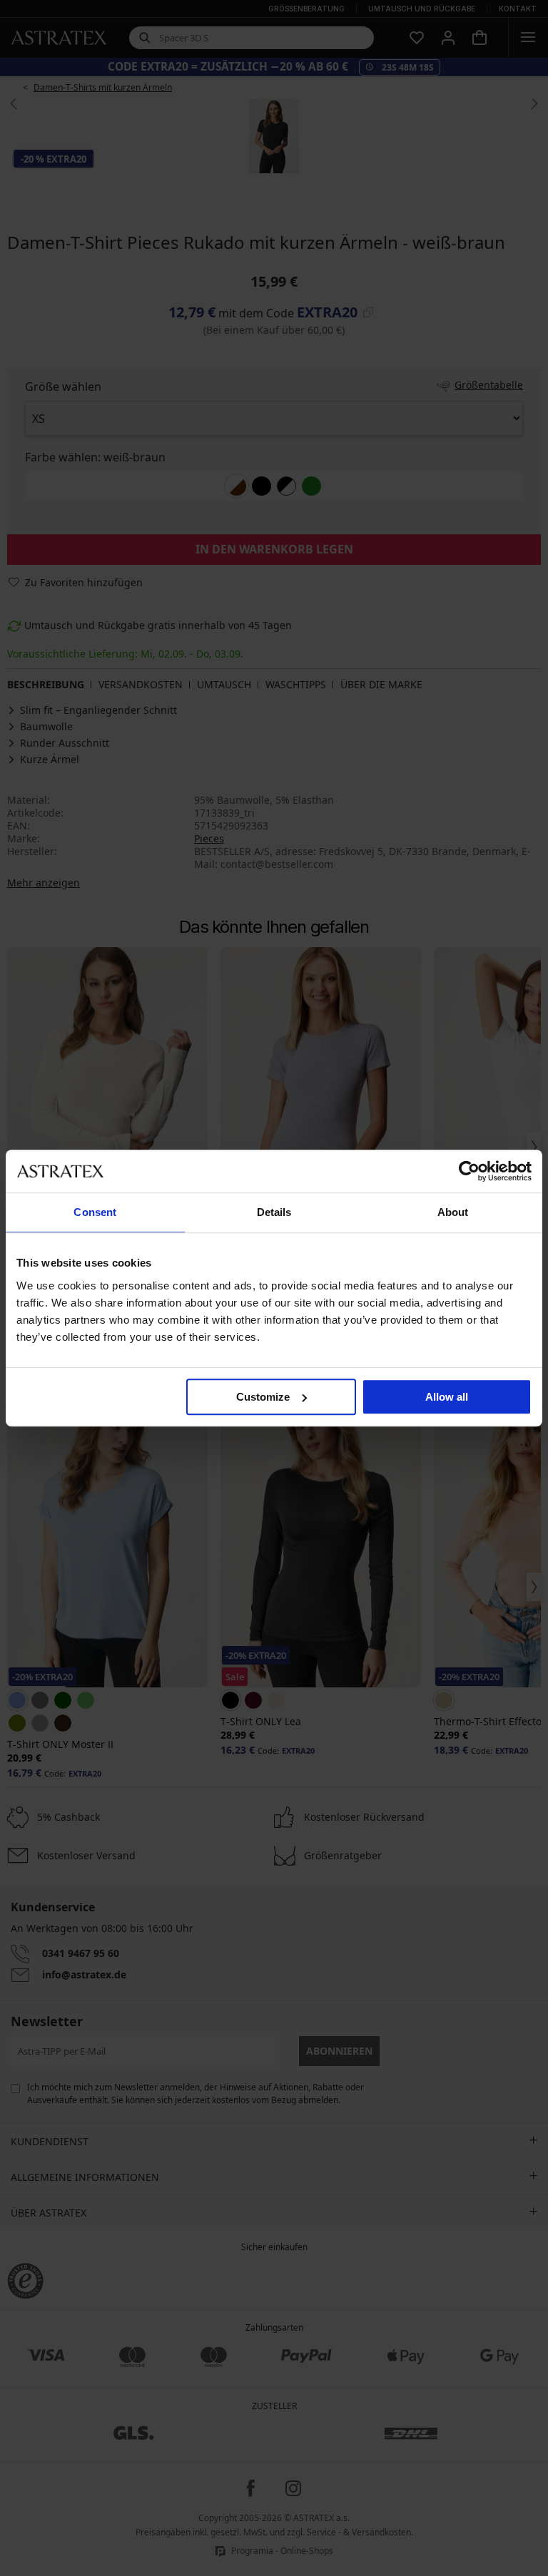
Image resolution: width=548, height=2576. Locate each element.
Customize (263, 1397)
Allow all (447, 1397)
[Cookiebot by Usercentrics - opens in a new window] (469, 1171)
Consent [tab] (95, 1212)
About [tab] (453, 1212)
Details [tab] (274, 1212)
